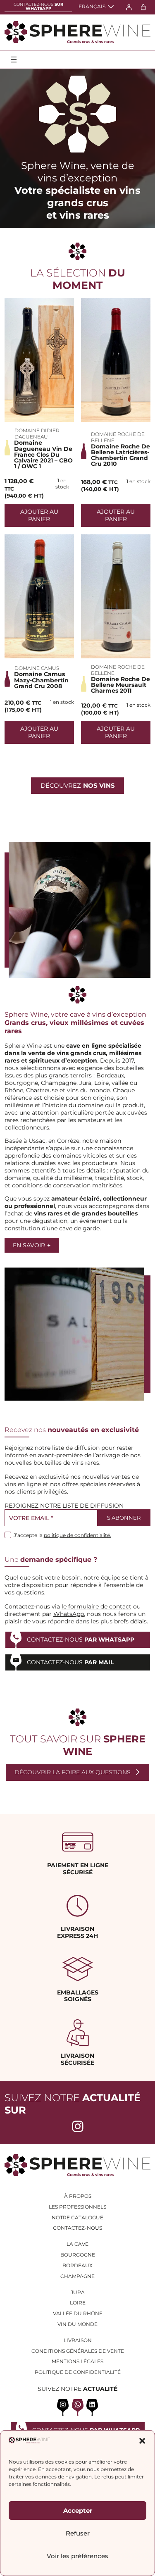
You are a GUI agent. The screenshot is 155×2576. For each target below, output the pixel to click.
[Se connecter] (129, 7)
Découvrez (78, 785)
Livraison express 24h (77, 1932)
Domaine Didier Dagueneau (37, 434)
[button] (142, 2441)
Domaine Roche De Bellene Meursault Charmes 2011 (120, 685)
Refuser (78, 2533)
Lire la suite (39, 360)
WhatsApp (69, 1614)
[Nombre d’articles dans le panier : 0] (143, 7)
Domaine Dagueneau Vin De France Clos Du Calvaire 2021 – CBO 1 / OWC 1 (43, 454)
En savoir (32, 1245)
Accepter (78, 2510)
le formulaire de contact (97, 1606)
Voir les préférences (77, 2556)
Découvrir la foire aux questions (73, 1772)
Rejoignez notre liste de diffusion (64, 1506)
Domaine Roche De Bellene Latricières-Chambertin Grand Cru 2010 (120, 455)
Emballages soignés (78, 1996)
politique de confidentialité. (77, 1535)
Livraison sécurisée (77, 2059)
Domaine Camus (37, 668)
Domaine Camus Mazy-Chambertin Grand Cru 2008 (41, 680)
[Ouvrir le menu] (14, 60)
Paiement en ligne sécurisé (78, 1869)
